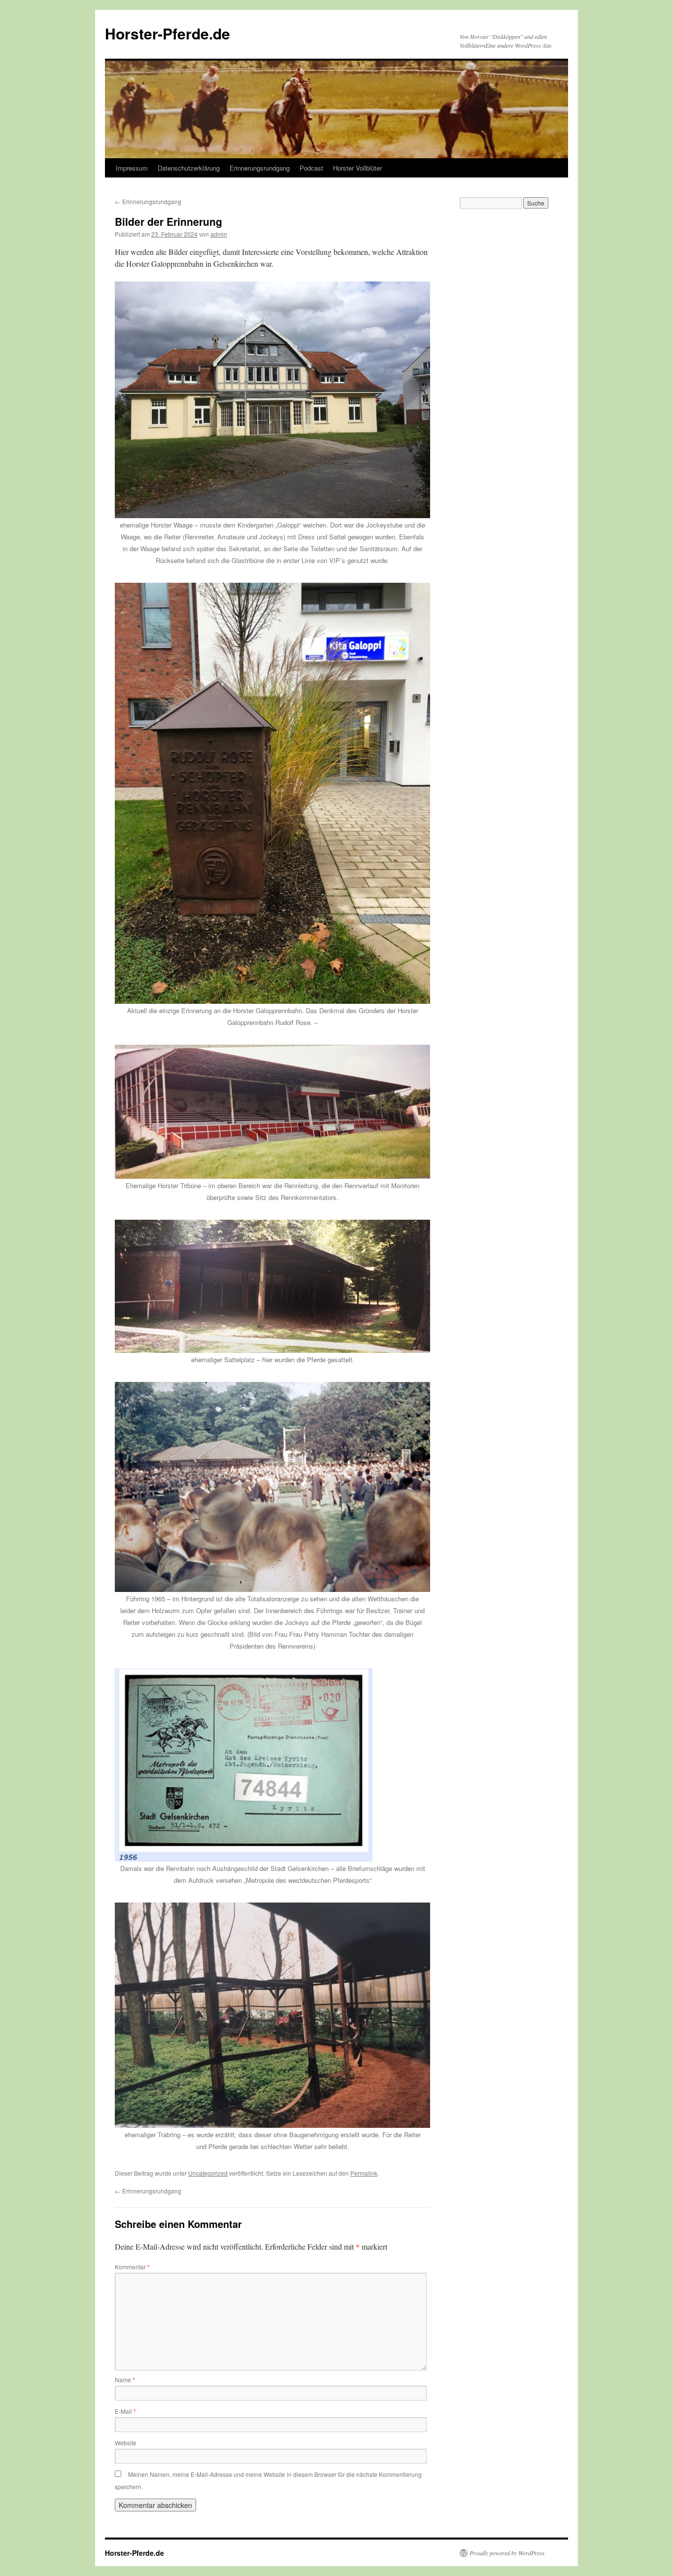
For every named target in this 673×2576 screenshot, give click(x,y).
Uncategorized (208, 2173)
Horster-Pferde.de (168, 33)
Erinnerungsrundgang (260, 168)
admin (219, 234)
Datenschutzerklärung (189, 168)
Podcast (311, 168)
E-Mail (125, 2411)
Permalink (364, 2173)
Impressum (132, 168)
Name (125, 2380)
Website (126, 2443)
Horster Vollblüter (357, 168)
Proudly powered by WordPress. (508, 2553)
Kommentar (132, 2267)
